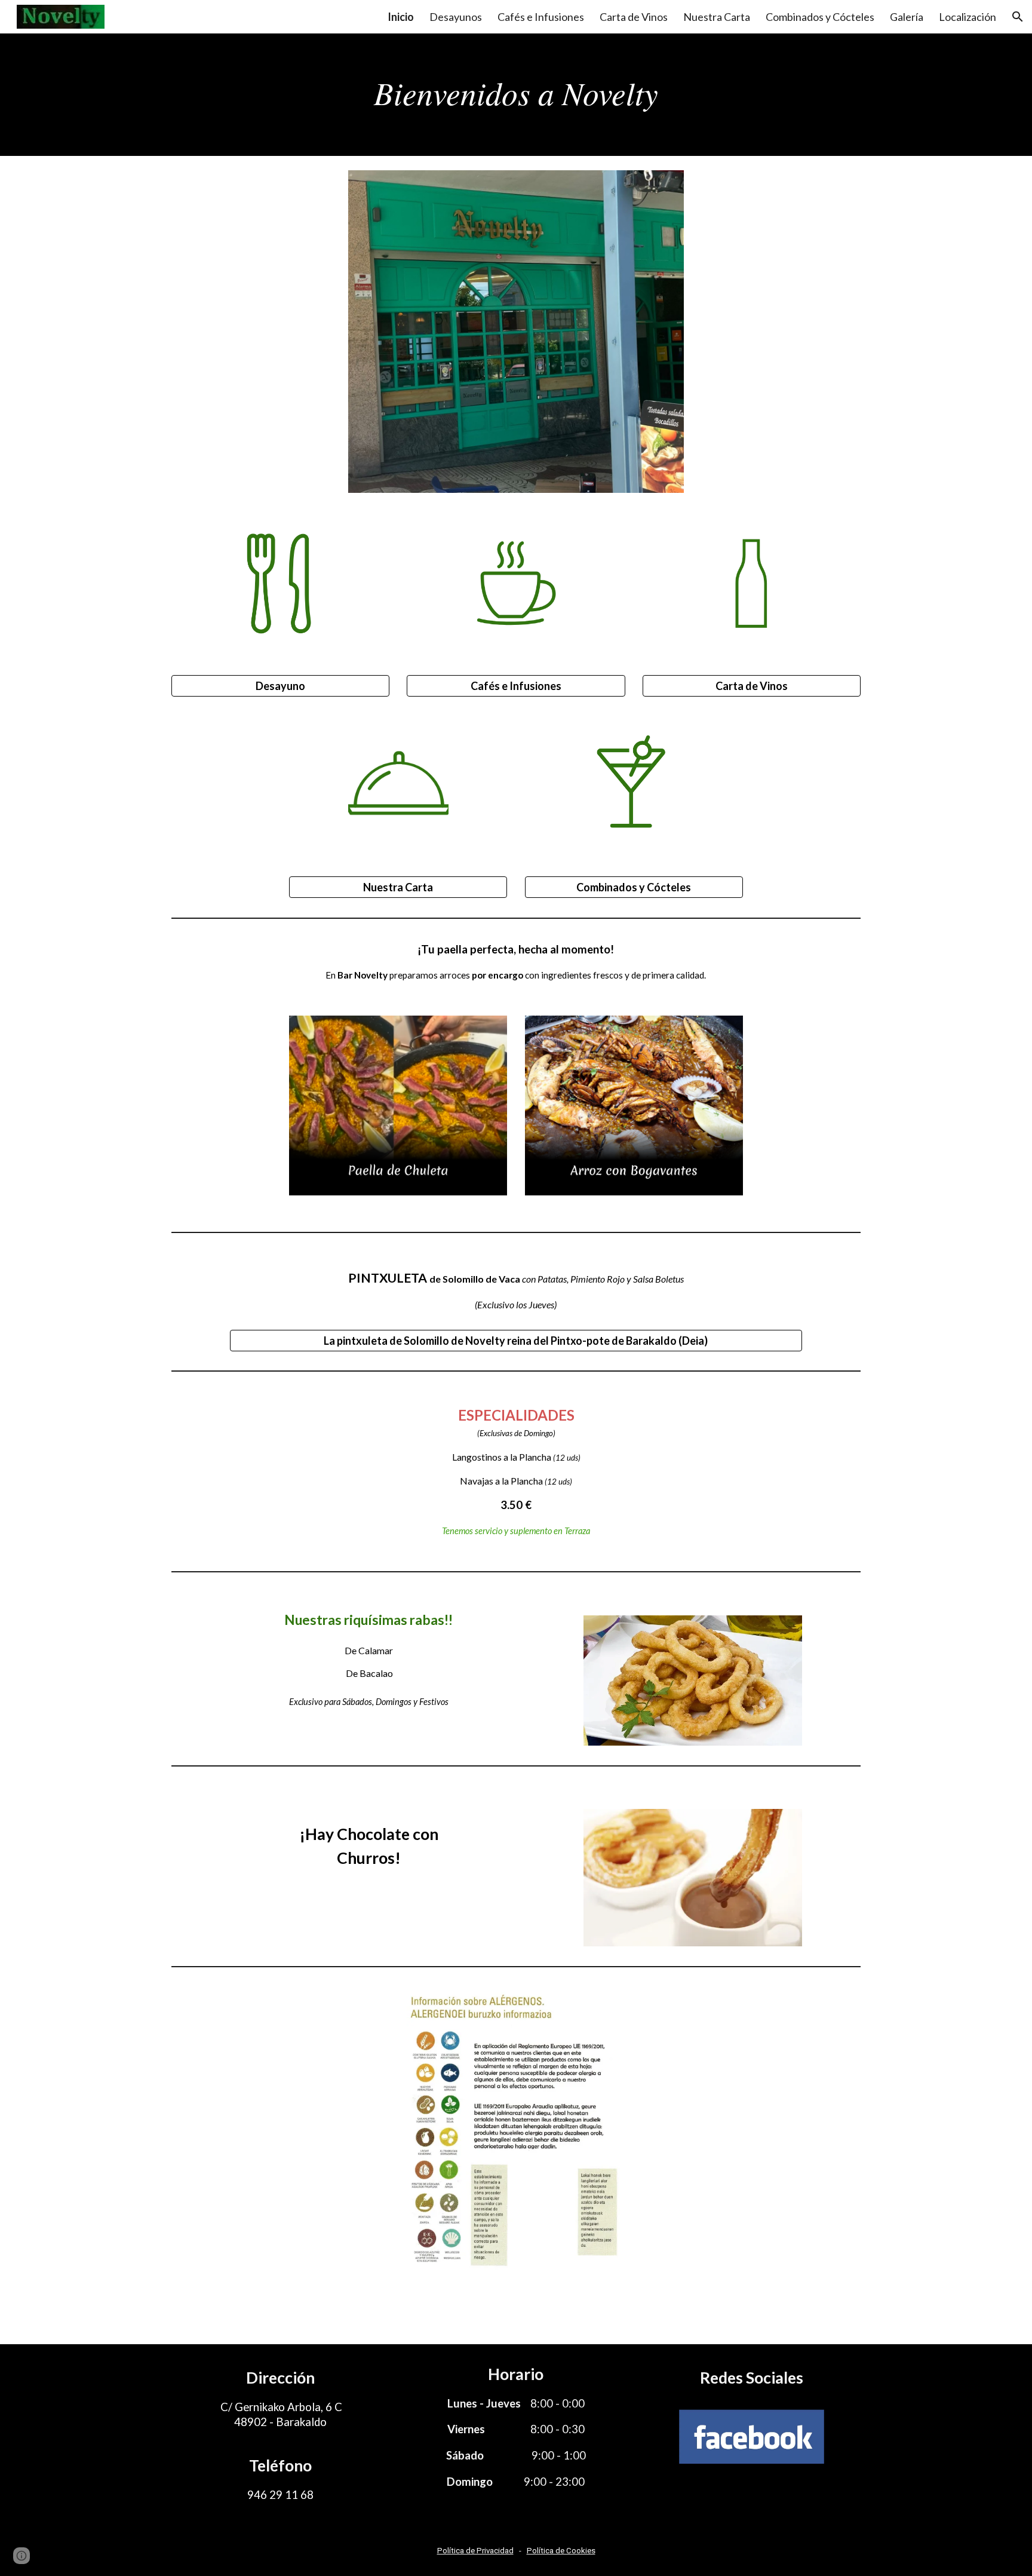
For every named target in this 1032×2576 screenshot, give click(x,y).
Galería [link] (907, 17)
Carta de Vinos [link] (634, 17)
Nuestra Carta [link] (717, 17)
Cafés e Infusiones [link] (541, 17)
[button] (1018, 17)
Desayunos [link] (456, 17)
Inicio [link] (401, 17)
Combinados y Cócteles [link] (820, 17)
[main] (516, 95)
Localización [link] (967, 17)
